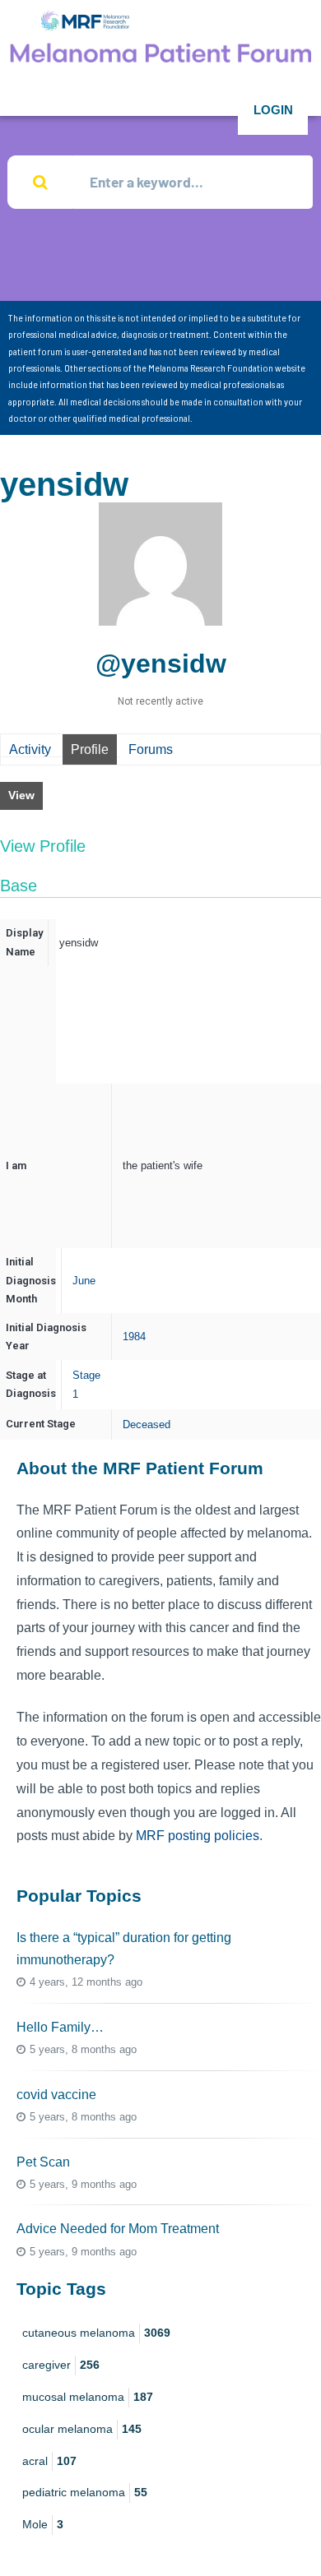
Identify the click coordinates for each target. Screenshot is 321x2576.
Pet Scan (43, 2162)
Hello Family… (60, 2027)
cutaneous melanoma (96, 2333)
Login (273, 110)
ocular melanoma (82, 2429)
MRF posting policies (198, 1836)
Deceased (147, 1424)
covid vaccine (56, 2095)
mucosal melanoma (88, 2397)
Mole (43, 2524)
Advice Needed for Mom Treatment (118, 2229)
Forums (151, 749)
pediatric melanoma (85, 2492)
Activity (30, 749)
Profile (90, 749)
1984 (134, 1337)
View (21, 795)
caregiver (61, 2365)
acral (49, 2461)
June (84, 1281)
